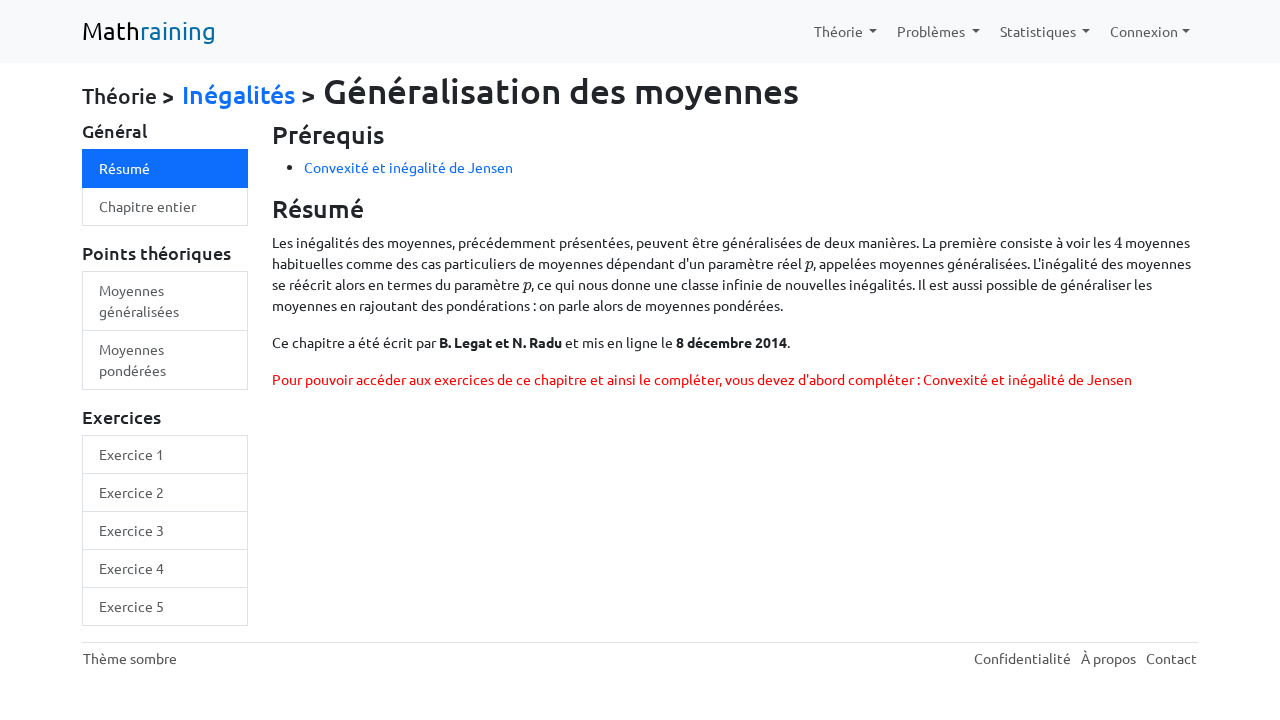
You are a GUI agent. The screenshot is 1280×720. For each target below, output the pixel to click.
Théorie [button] (840, 31)
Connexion (1144, 31)
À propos (1108, 658)
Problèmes (932, 31)
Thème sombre (130, 658)
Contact (1171, 658)
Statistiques (1039, 31)
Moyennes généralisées (139, 300)
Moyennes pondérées (132, 359)
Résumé (124, 168)
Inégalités (238, 94)
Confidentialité (1022, 658)
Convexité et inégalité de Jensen (408, 167)
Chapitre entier (147, 206)
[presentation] (1118, 242)
